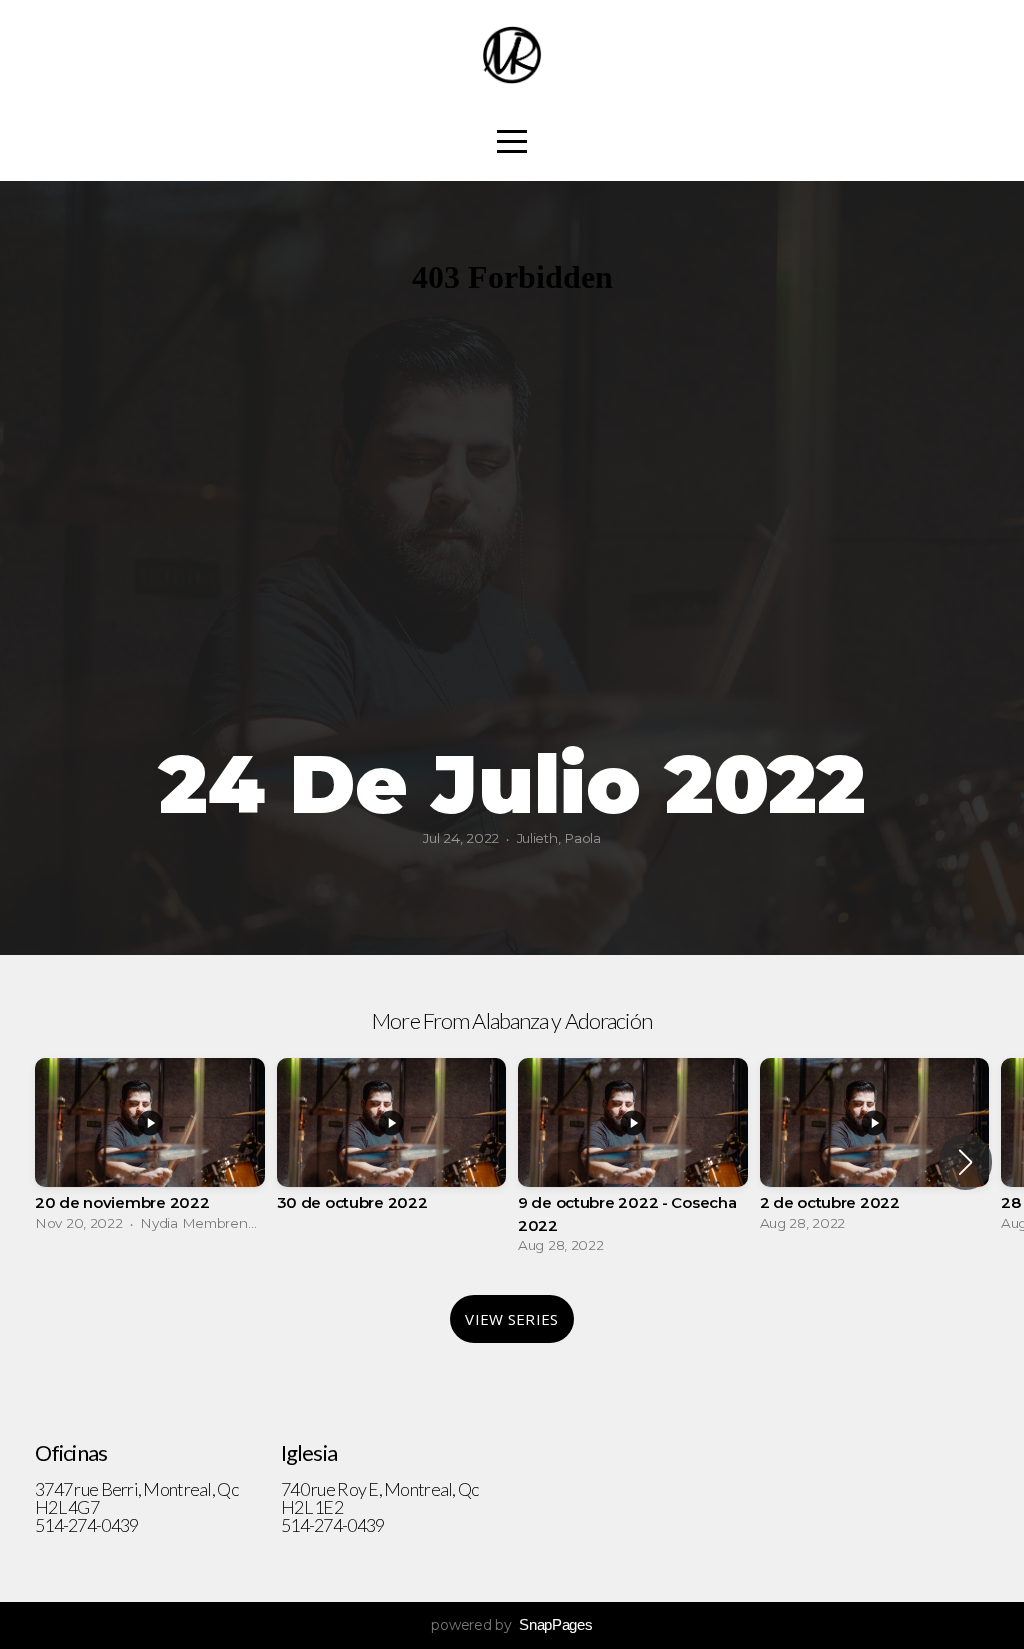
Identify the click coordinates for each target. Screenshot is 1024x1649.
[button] (965, 1162)
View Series (511, 1319)
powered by (511, 1625)
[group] (150, 1150)
